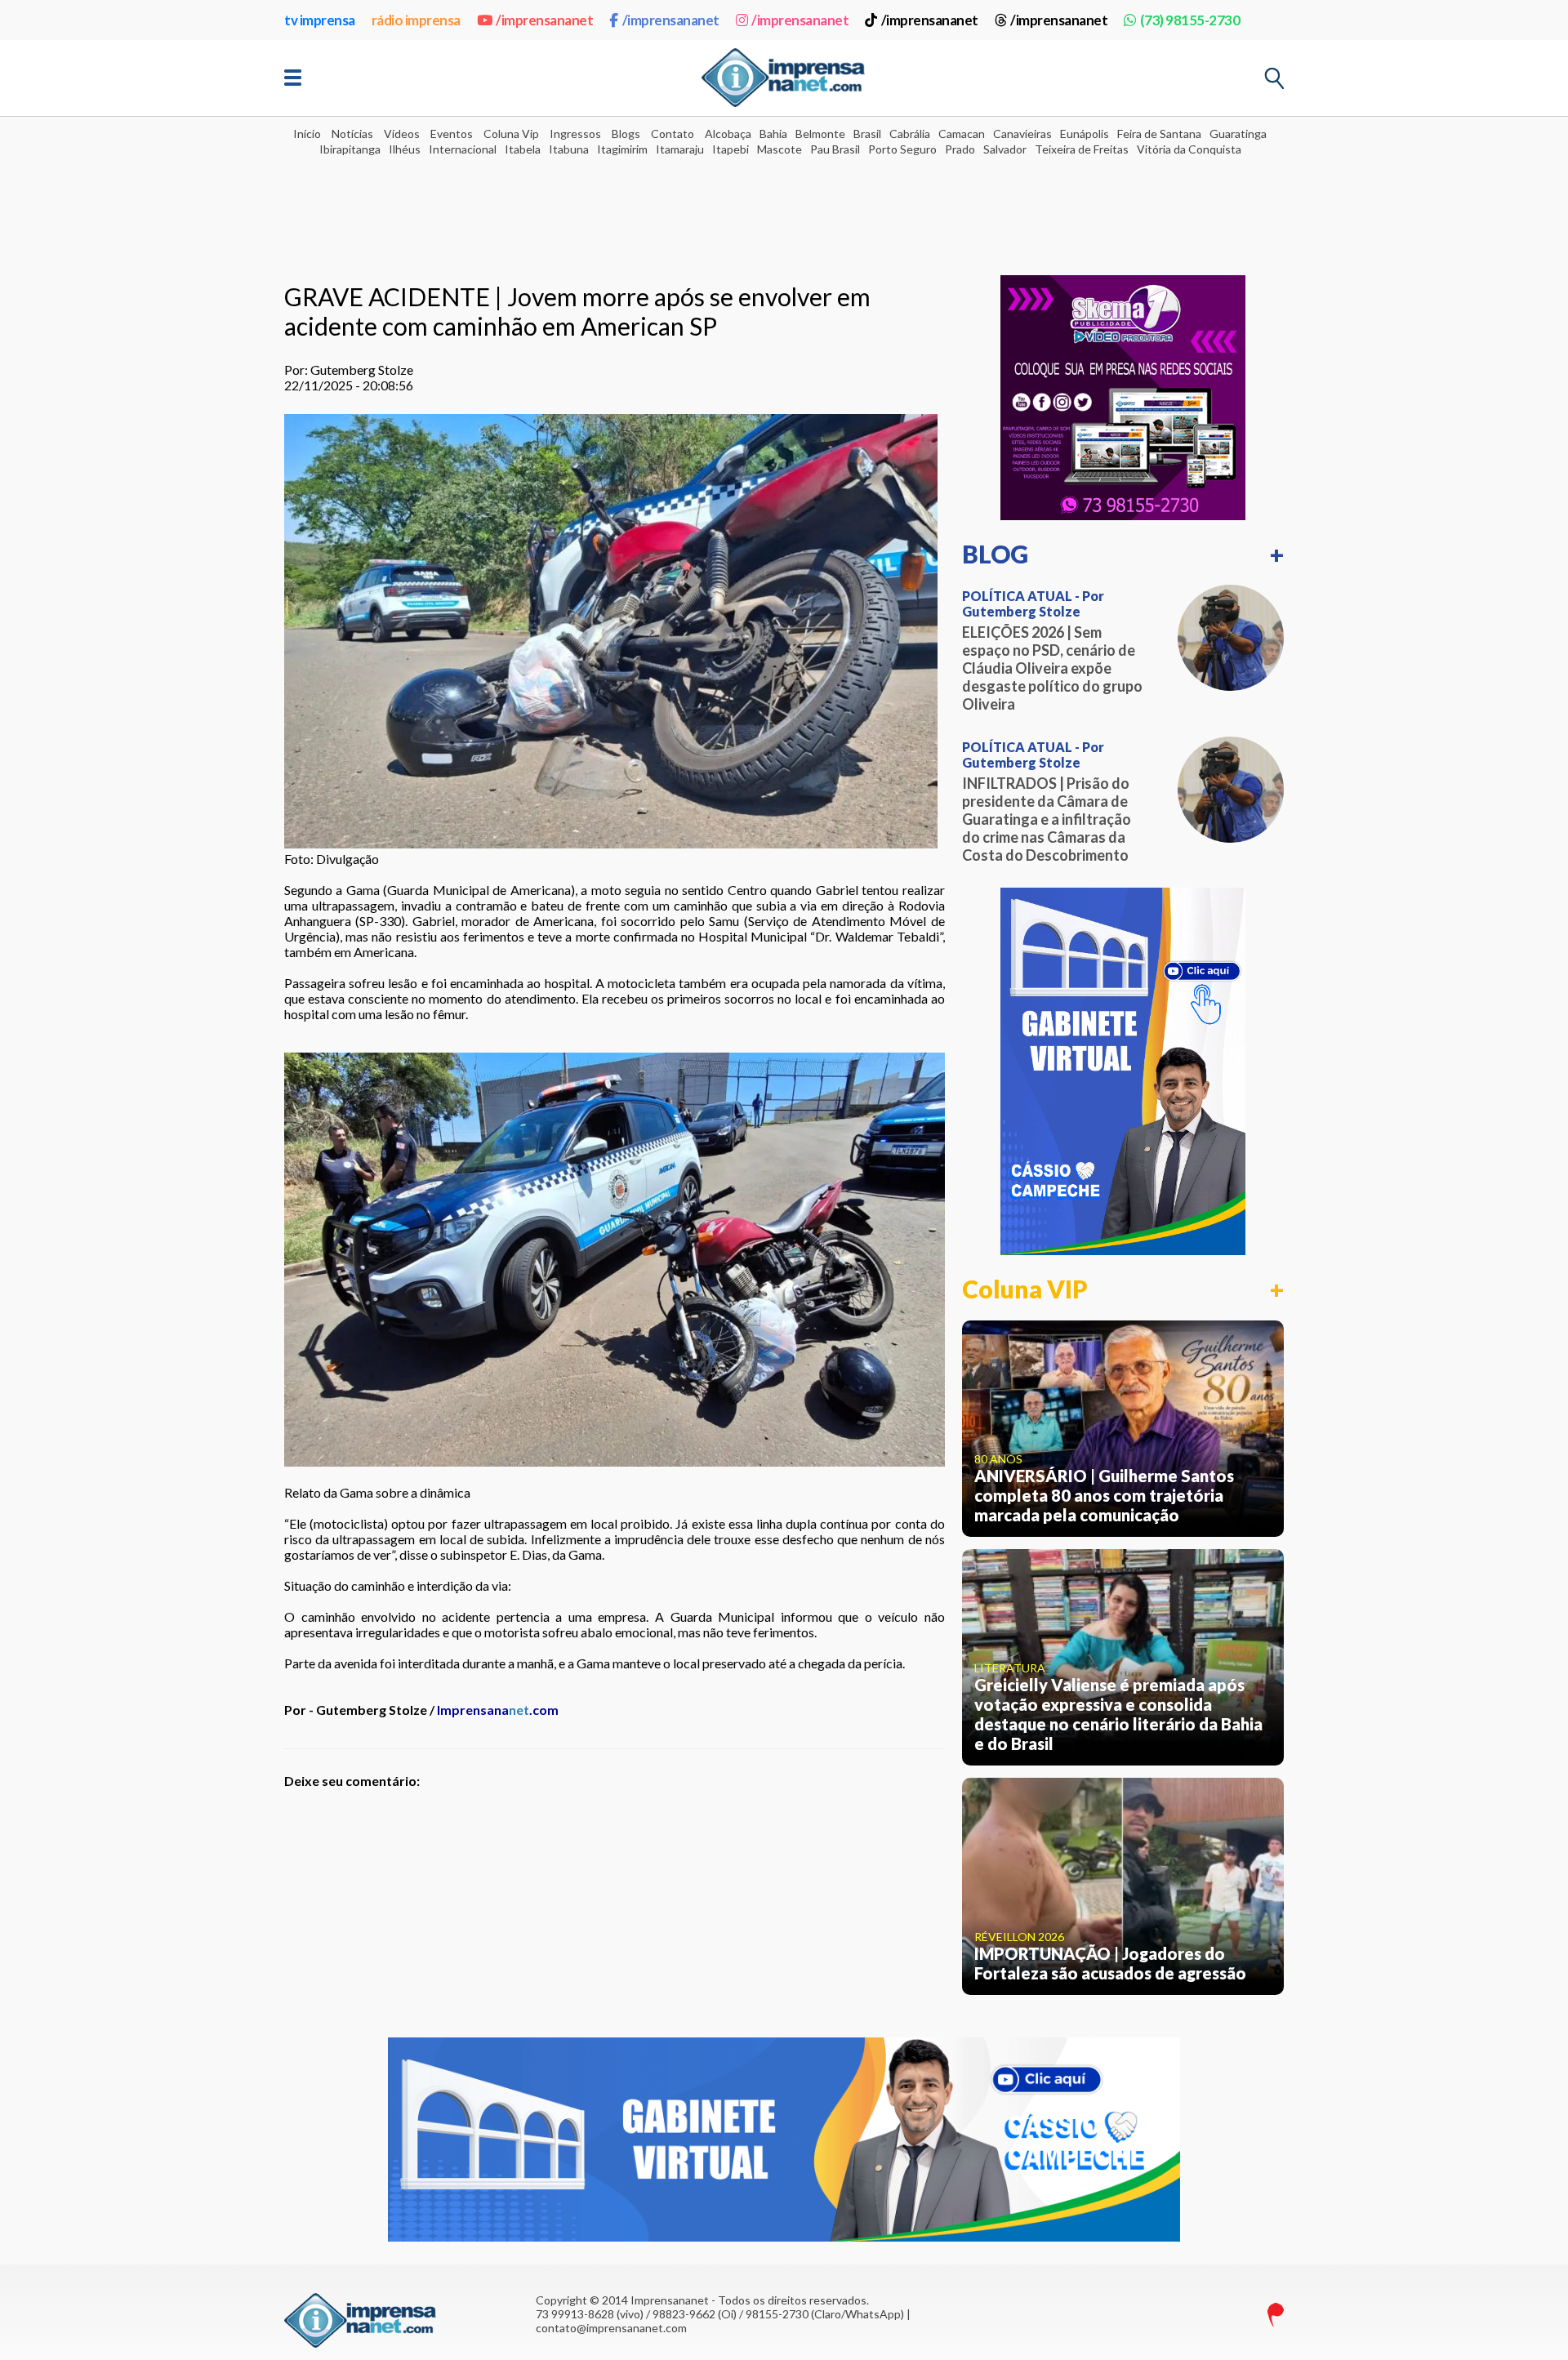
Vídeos (402, 134)
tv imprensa (320, 20)
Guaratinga (1238, 134)
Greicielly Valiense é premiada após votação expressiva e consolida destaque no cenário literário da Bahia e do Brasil (1118, 1714)
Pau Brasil (835, 149)
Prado (960, 149)
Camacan (962, 134)
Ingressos (575, 134)
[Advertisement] (784, 205)
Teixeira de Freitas (1082, 149)
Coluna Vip (511, 134)
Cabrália (910, 134)
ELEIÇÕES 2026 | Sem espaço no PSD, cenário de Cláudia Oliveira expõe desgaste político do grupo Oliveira (1052, 668)
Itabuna (569, 149)
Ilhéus (405, 149)
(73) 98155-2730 (1190, 20)
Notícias (352, 134)
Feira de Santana (1159, 134)
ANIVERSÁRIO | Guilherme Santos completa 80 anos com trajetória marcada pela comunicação (1104, 1495)
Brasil (867, 134)
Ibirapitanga (350, 149)
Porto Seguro (902, 149)
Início (307, 134)
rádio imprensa (416, 20)
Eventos (452, 134)
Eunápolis (1085, 134)
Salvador (1005, 149)
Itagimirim (622, 149)
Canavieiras (1022, 134)
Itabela (523, 149)
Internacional (463, 149)
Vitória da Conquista (1189, 149)
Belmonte (820, 134)
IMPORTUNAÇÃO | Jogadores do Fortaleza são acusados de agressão (1110, 1963)
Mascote (780, 149)
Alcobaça (728, 134)
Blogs (626, 134)
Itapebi (731, 149)
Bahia (773, 134)
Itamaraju (680, 149)
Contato (673, 134)
